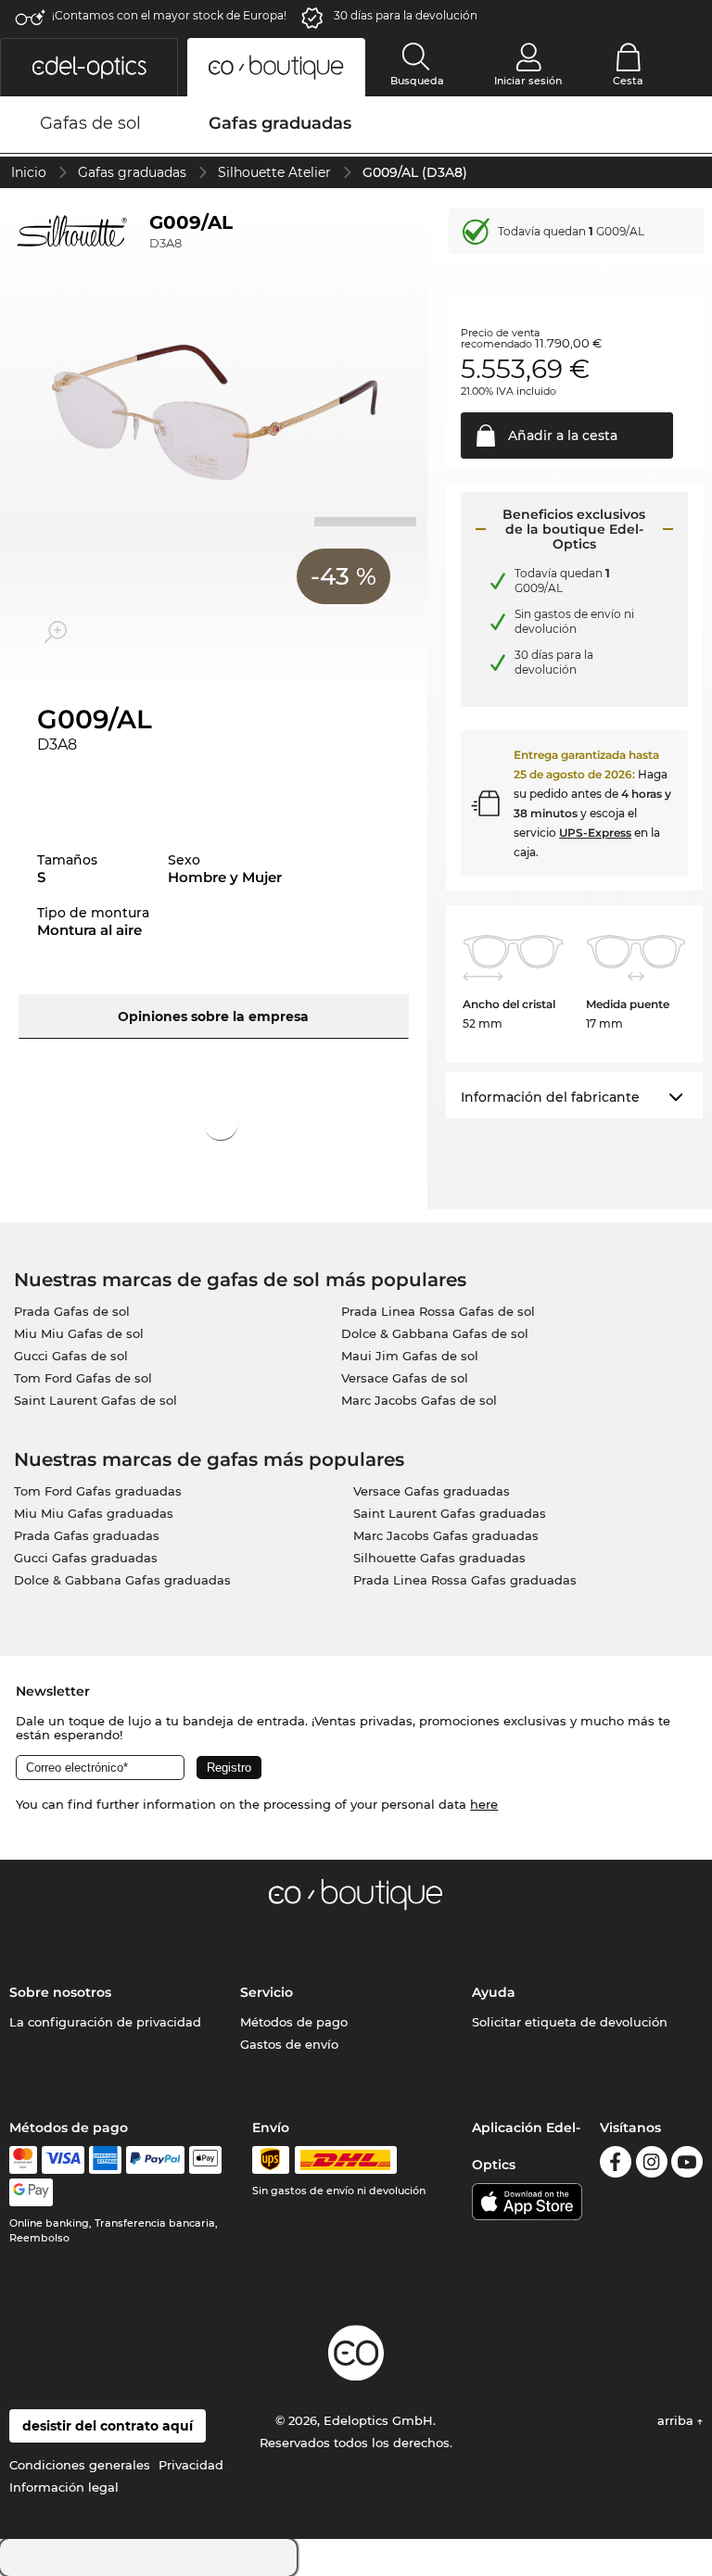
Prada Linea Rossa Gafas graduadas (465, 1580)
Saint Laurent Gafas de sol (95, 1400)
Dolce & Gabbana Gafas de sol (435, 1333)
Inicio (29, 172)
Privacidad (191, 2465)
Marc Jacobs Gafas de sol (419, 1400)
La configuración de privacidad (105, 2022)
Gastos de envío (289, 2044)
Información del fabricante (550, 1097)
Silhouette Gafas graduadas (439, 1558)
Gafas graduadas (132, 172)
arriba (677, 2420)
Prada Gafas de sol (72, 1311)
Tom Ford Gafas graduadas (98, 1491)
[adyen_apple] (206, 2160)
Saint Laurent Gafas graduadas (450, 1513)
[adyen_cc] (23, 2160)
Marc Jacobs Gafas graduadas (446, 1535)
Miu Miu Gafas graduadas (94, 1513)
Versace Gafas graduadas (432, 1491)
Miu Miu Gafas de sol (79, 1333)
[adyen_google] (31, 2192)
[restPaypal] (155, 2160)
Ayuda (494, 1992)
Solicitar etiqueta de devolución (570, 2022)
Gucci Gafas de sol (71, 1356)
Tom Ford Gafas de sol (83, 1378)
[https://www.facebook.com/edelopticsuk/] (616, 2165)
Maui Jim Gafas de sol (410, 1356)
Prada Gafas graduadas (87, 1535)
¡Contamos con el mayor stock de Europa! (169, 15)
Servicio (267, 1992)
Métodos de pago (294, 2022)
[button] (89, 67)
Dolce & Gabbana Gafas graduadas (122, 1580)
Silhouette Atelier (274, 172)
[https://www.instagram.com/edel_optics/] (652, 2165)
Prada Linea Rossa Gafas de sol (438, 1311)
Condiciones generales (80, 2465)
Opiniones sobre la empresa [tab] (213, 1017)
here (484, 1804)
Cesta (628, 81)
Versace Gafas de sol (405, 1378)
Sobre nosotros (60, 1992)
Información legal (64, 2487)
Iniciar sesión (528, 81)
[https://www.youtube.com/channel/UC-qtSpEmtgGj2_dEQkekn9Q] (687, 2165)
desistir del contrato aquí (108, 2426)
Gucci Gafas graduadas (86, 1558)
